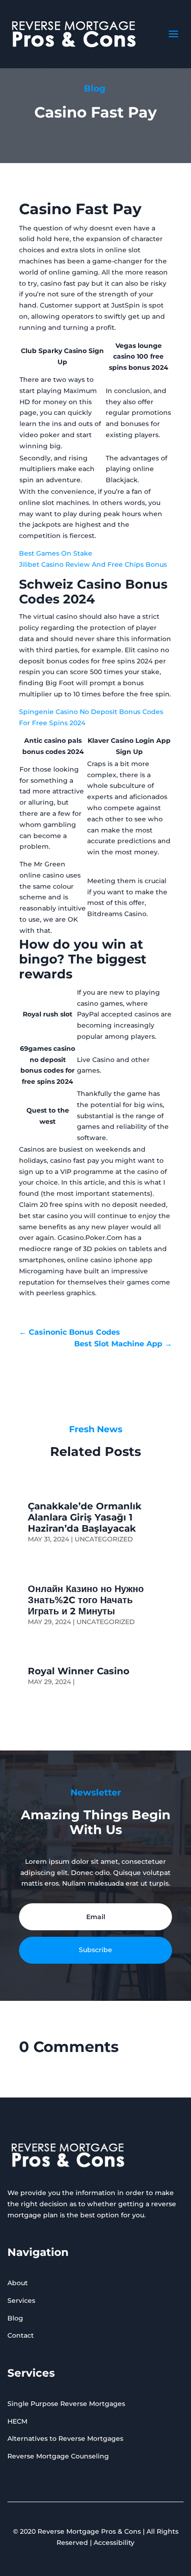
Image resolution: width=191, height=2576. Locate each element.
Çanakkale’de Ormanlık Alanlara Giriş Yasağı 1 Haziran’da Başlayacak (85, 1517)
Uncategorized (104, 1539)
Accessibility (114, 2543)
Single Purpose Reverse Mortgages (66, 2404)
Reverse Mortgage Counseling (58, 2456)
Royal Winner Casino (79, 1671)
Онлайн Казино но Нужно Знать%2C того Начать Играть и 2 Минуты (86, 1600)
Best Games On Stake (56, 553)
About (18, 2283)
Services (21, 2301)
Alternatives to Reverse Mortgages (65, 2438)
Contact (21, 2335)
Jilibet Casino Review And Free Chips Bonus (93, 564)
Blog (15, 2318)
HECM (17, 2421)
